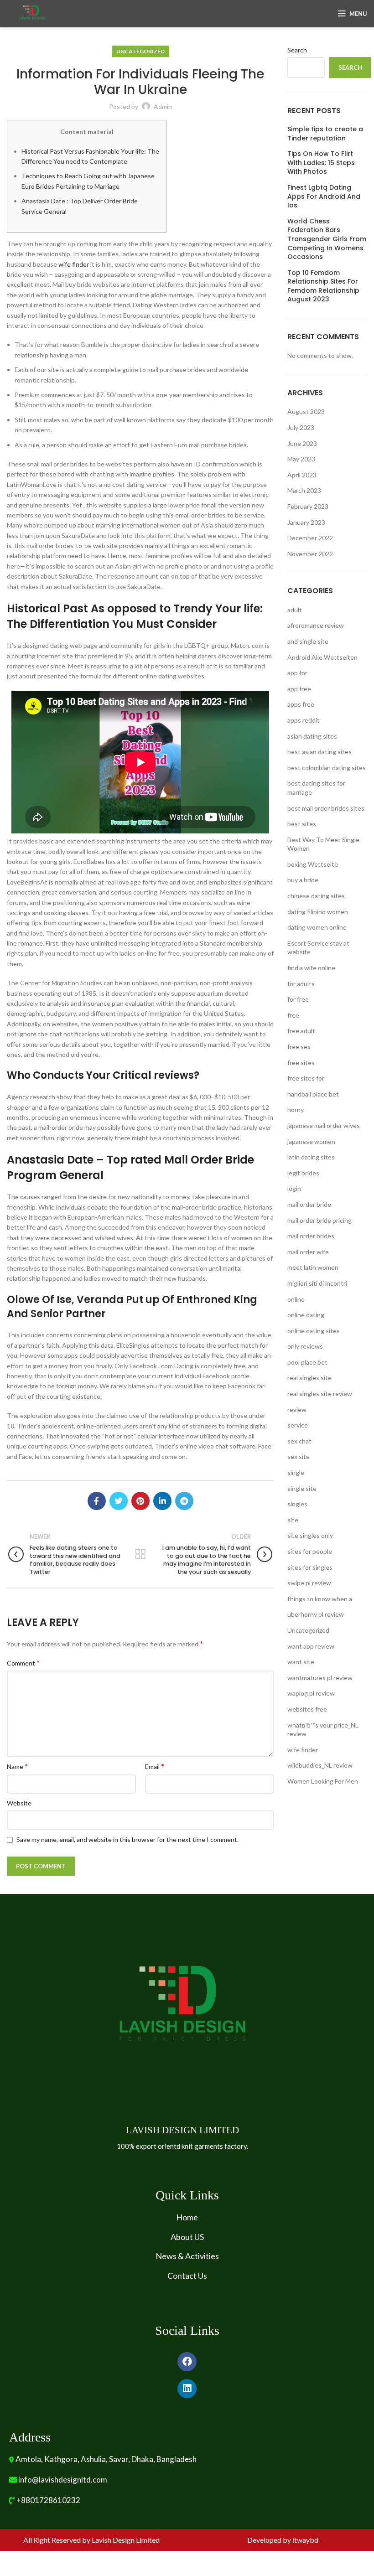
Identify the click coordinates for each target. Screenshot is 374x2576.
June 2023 (302, 443)
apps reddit (304, 720)
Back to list (140, 1554)
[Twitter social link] (119, 1501)
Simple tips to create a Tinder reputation (325, 134)
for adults (301, 984)
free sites (301, 1063)
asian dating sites (312, 736)
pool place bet (307, 1362)
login (294, 1188)
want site (301, 1662)
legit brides (303, 1173)
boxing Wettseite (313, 864)
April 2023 (302, 475)
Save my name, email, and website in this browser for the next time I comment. (127, 1839)
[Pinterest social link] (140, 1501)
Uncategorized (140, 51)
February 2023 (308, 506)
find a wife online (311, 968)
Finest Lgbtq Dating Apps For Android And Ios (324, 197)
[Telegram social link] (184, 1501)
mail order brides (311, 1236)
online (296, 1299)
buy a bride (303, 880)
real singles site (309, 1378)
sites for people (310, 1551)
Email (155, 1766)
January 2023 (306, 522)
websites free (307, 1709)
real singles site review (320, 1394)
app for (297, 673)
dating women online (317, 927)
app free (299, 689)
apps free (301, 704)
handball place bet (313, 1094)
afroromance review (316, 625)
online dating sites (314, 1331)
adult (295, 610)
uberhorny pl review (316, 1614)
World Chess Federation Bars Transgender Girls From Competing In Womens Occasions (327, 239)
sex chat (299, 1441)
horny (296, 1110)
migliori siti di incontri (317, 1283)
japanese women (311, 1141)
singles (297, 1504)
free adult (301, 1031)
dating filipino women (318, 912)
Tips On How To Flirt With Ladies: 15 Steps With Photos (321, 163)
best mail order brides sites (326, 808)
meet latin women (313, 1267)
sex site (299, 1456)
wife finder (74, 264)
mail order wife (308, 1252)
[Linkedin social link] (162, 1501)
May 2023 (301, 459)
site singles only (310, 1535)
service (298, 1425)
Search (297, 50)
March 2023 (304, 490)
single (296, 1472)
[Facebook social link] (97, 1501)
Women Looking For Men (323, 1781)
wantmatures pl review (320, 1678)
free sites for (306, 1078)
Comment (23, 1663)
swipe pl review (309, 1583)
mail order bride (309, 1204)
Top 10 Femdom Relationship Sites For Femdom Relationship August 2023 (323, 286)
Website (19, 1803)
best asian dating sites (319, 752)
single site (302, 1488)
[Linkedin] (187, 2389)
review (297, 1410)
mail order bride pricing (319, 1220)
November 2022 (310, 554)
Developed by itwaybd (283, 2540)
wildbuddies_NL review (320, 1765)
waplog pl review (311, 1693)
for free (298, 999)
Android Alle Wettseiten (322, 657)
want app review (311, 1646)
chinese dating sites (316, 896)
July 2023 (301, 427)
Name (17, 1766)
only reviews (305, 1346)
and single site (308, 641)
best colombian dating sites (327, 768)
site (293, 1520)
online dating (306, 1315)
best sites (302, 824)
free (293, 1015)
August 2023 (306, 411)
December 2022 (310, 538)
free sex (299, 1047)
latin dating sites (311, 1157)
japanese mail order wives (324, 1125)
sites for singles (310, 1567)
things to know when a (320, 1599)
